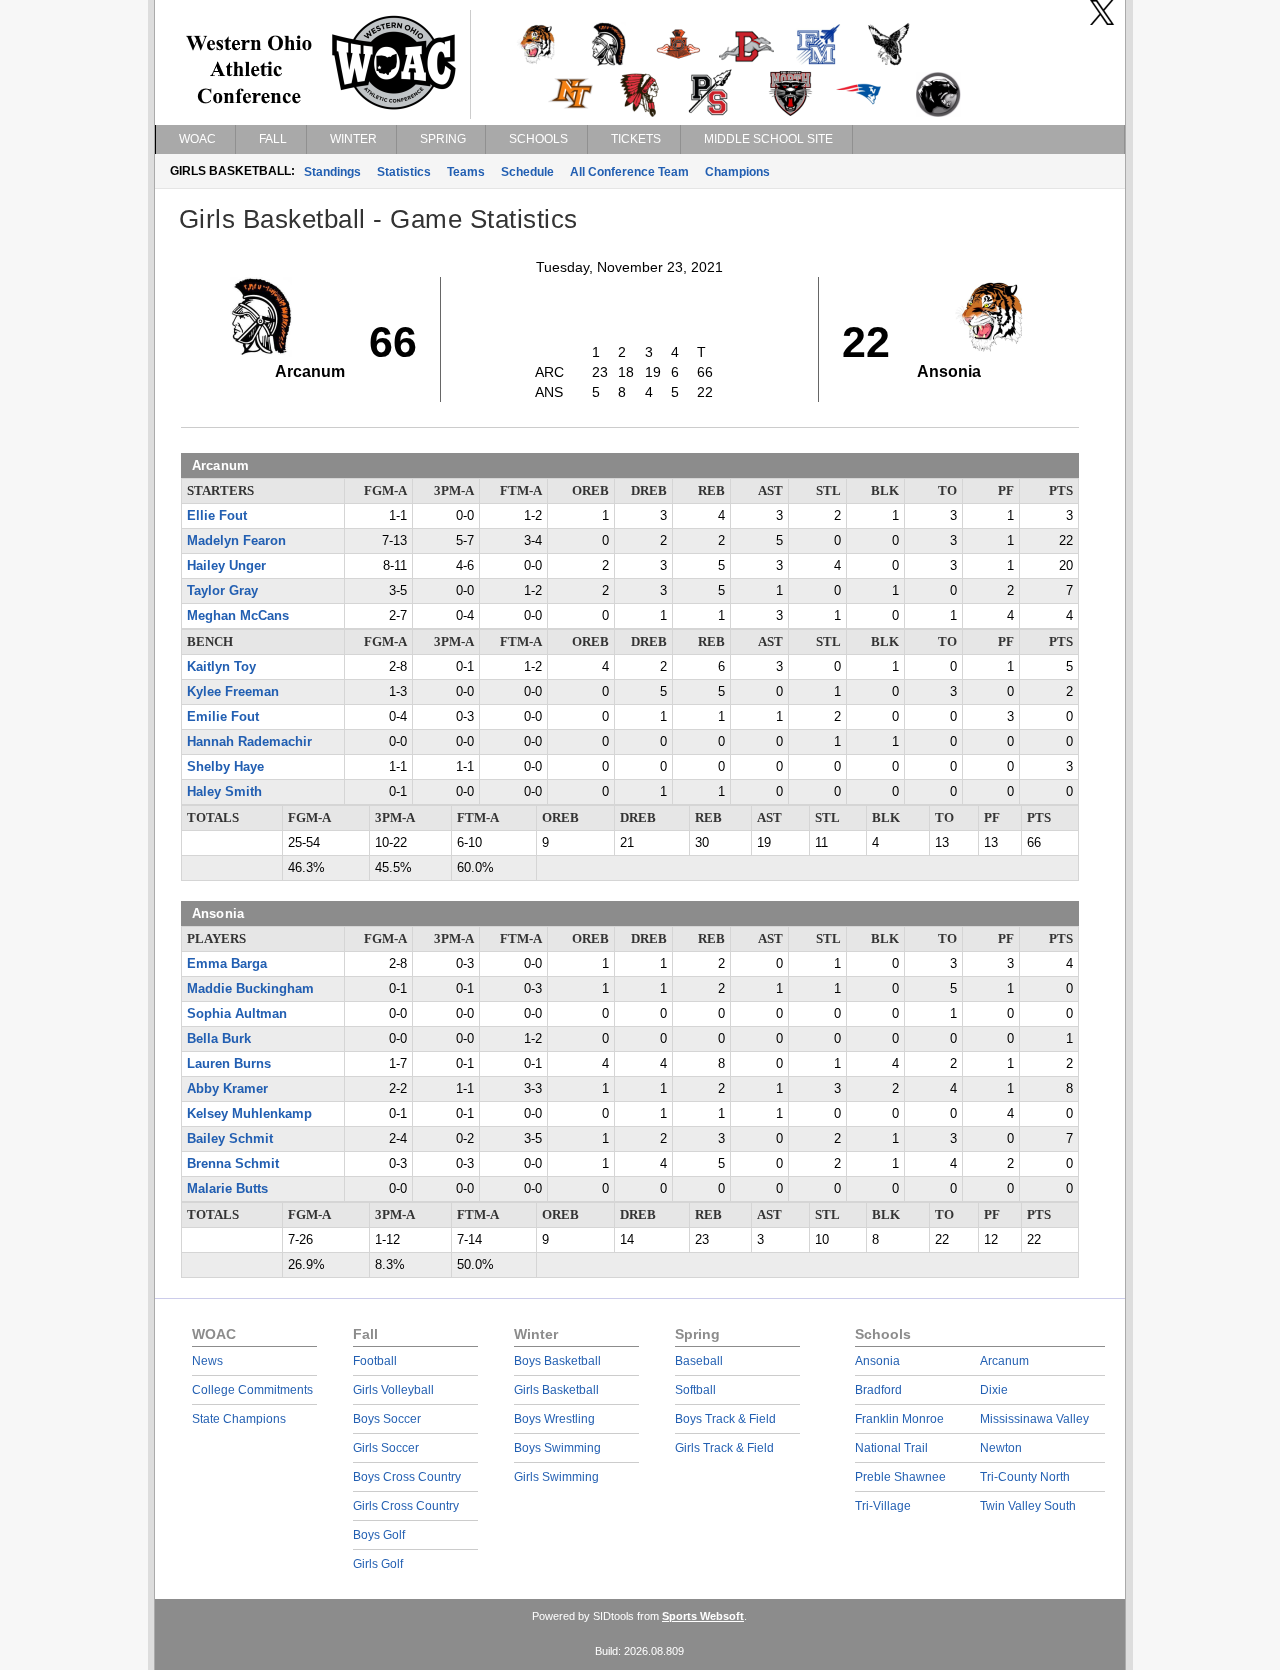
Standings (332, 172)
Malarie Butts (227, 1189)
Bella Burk (219, 1039)
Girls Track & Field (724, 1448)
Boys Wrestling (554, 1419)
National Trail (891, 1448)
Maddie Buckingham (250, 989)
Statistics (404, 172)
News (207, 1361)
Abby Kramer (227, 1089)
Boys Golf (379, 1535)
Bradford (878, 1390)
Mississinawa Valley (1034, 1419)
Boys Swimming (557, 1448)
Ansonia (877, 1361)
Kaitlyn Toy (221, 667)
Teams (466, 172)
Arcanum (1004, 1361)
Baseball (699, 1361)
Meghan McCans (238, 616)
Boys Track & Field (725, 1419)
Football (375, 1361)
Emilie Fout (223, 717)
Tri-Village (883, 1506)
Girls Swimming (556, 1477)
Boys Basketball (557, 1361)
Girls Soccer (386, 1448)
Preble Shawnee (900, 1477)
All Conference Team (629, 172)
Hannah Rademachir (249, 742)
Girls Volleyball (393, 1390)
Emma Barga (227, 964)
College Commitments (252, 1390)
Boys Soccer (387, 1419)
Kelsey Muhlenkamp (249, 1114)
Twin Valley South (1028, 1506)
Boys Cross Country (407, 1477)
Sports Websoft (703, 1616)
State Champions (239, 1419)
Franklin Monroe (899, 1419)
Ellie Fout (217, 516)
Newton (1001, 1448)
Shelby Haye (225, 767)
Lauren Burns (229, 1064)
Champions (737, 172)
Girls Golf (378, 1564)
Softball (695, 1390)
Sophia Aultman (237, 1014)
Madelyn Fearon (236, 541)
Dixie (994, 1390)
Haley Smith (224, 792)
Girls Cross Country (406, 1506)
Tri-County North (1025, 1477)
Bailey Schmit (230, 1139)
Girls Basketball (556, 1390)
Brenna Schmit (233, 1164)
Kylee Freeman (233, 692)
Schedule (527, 172)
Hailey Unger (226, 566)
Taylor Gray (222, 591)
